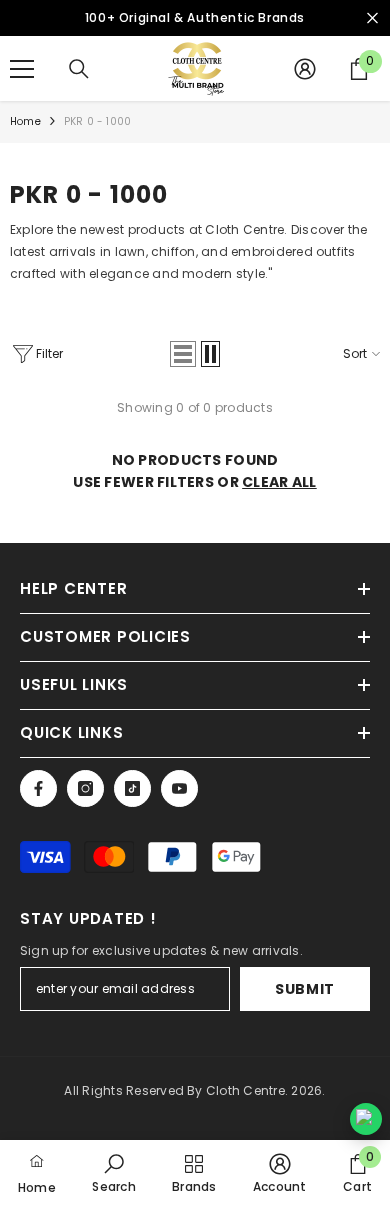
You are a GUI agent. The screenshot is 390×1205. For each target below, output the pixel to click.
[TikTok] (132, 788)
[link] (113, 1173)
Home (25, 121)
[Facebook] (38, 788)
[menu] (22, 69)
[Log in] (305, 69)
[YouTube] (179, 788)
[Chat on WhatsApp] (366, 1119)
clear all (279, 482)
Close (372, 18)
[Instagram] (85, 788)
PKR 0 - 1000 (97, 121)
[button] (183, 354)
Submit (305, 989)
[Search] (79, 69)
